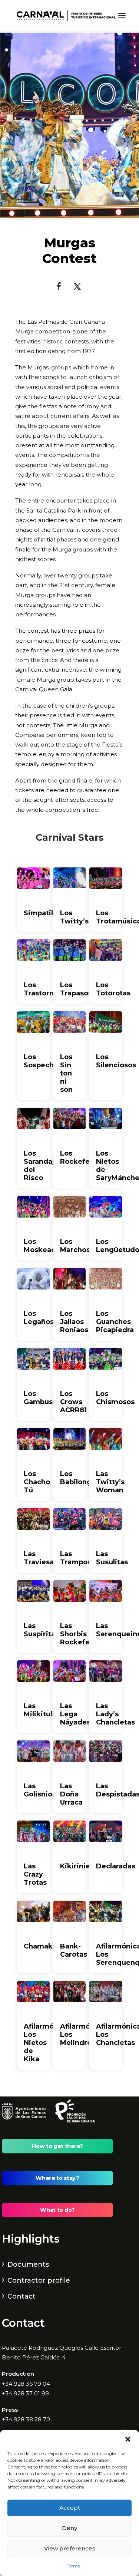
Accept (70, 2508)
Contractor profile (39, 2280)
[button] (128, 2439)
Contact (21, 2296)
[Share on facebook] (59, 288)
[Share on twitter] (77, 288)
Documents (28, 2264)
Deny (69, 2528)
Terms (73, 2566)
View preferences (70, 2548)
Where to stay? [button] (57, 2178)
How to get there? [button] (57, 2146)
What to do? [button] (57, 2210)
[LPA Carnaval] (65, 16)
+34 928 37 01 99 (25, 2393)
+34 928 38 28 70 (26, 2419)
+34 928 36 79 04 (26, 2384)
